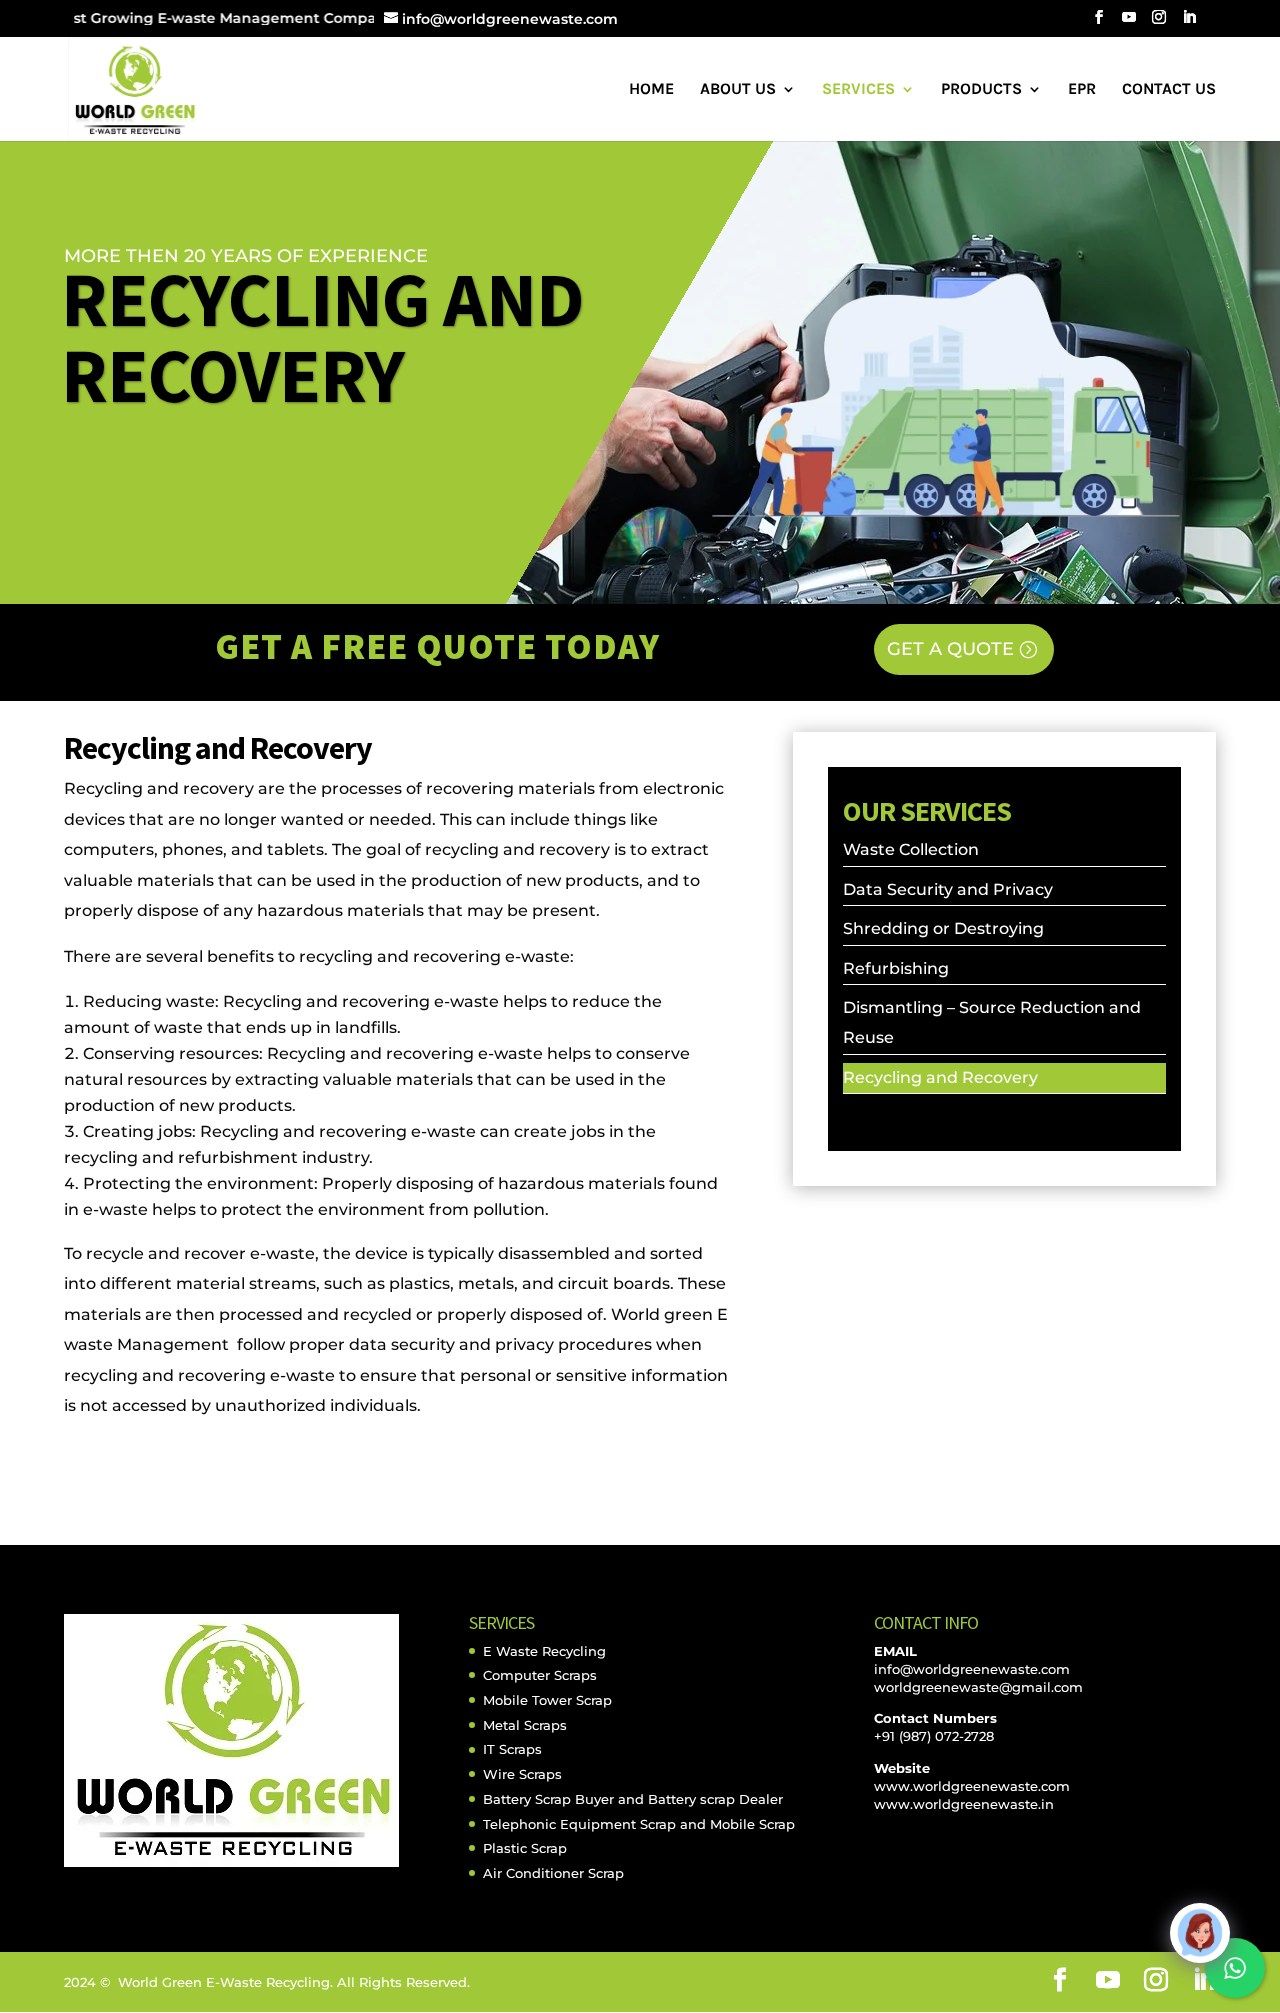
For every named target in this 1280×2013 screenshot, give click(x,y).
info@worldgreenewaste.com (972, 1669)
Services (858, 90)
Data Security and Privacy (948, 889)
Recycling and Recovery (940, 1077)
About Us (738, 90)
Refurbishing (896, 968)
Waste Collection (911, 849)
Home (651, 90)
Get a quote (950, 649)
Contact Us (1169, 90)
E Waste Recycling (544, 1651)
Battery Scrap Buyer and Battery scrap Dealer (633, 1799)
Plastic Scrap (525, 1848)
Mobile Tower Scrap (547, 1700)
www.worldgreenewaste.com (972, 1786)
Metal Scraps (525, 1725)
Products (981, 90)
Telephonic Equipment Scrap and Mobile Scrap (639, 1824)
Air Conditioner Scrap (553, 1873)
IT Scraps (512, 1749)
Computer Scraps (540, 1675)
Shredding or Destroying (943, 928)
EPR (1082, 90)
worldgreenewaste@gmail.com (978, 1687)
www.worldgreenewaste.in (964, 1804)
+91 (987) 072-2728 (934, 1736)
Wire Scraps (522, 1774)
